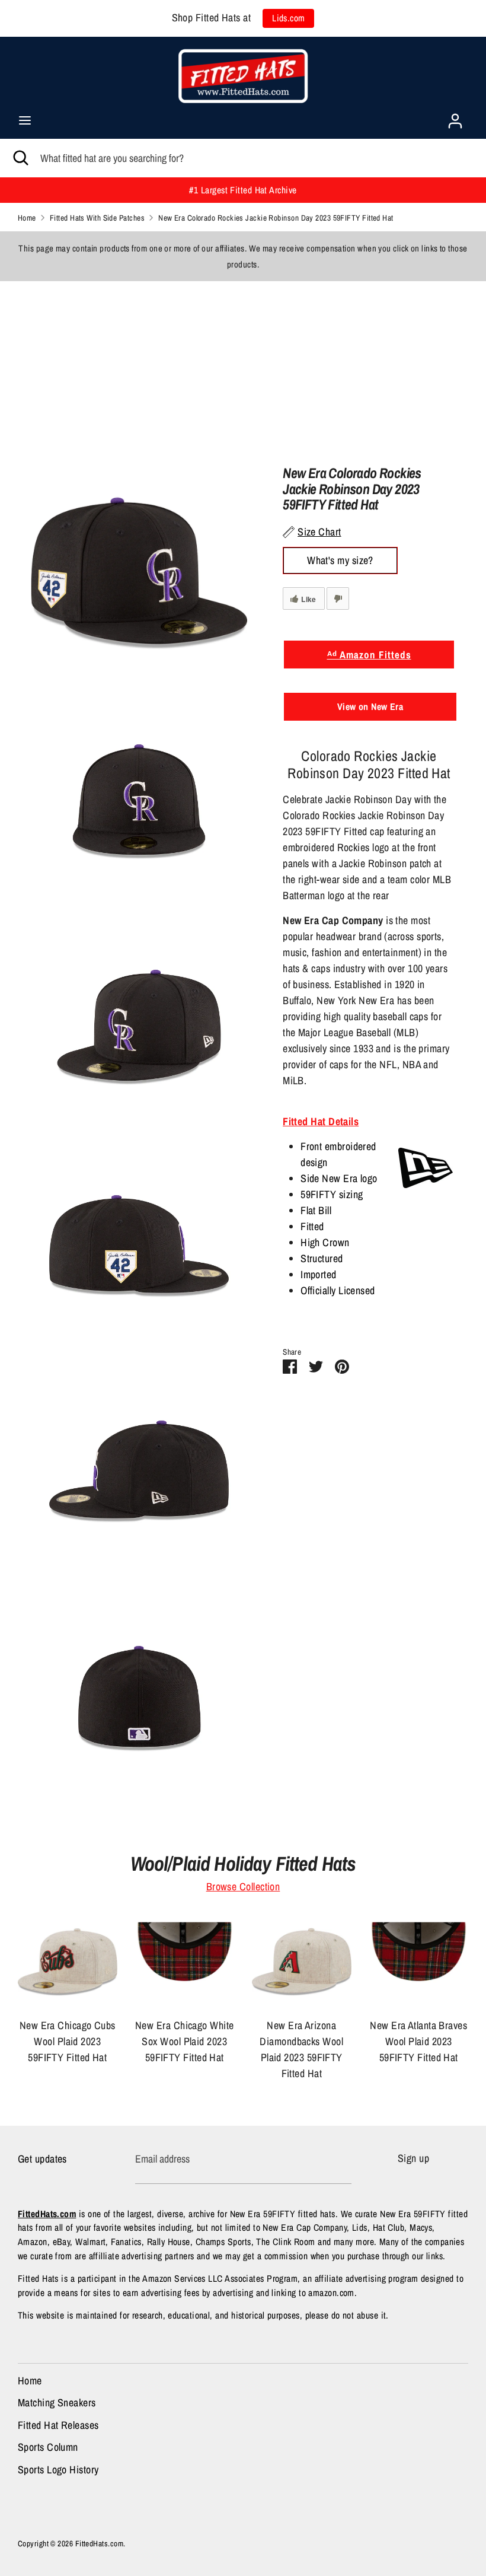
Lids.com (289, 18)
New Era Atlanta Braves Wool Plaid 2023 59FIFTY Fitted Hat (418, 2041)
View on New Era (370, 706)
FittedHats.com (99, 2543)
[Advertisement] (243, 364)
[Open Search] (20, 158)
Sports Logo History (58, 2470)
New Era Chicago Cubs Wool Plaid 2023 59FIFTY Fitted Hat (68, 2041)
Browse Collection (243, 1886)
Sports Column (48, 2447)
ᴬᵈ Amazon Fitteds (369, 655)
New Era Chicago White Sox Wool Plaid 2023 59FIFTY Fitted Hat (184, 2041)
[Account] (455, 117)
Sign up (413, 2158)
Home (30, 2381)
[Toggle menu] (25, 121)
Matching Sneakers (57, 2403)
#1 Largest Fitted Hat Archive (243, 190)
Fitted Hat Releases (58, 2425)
